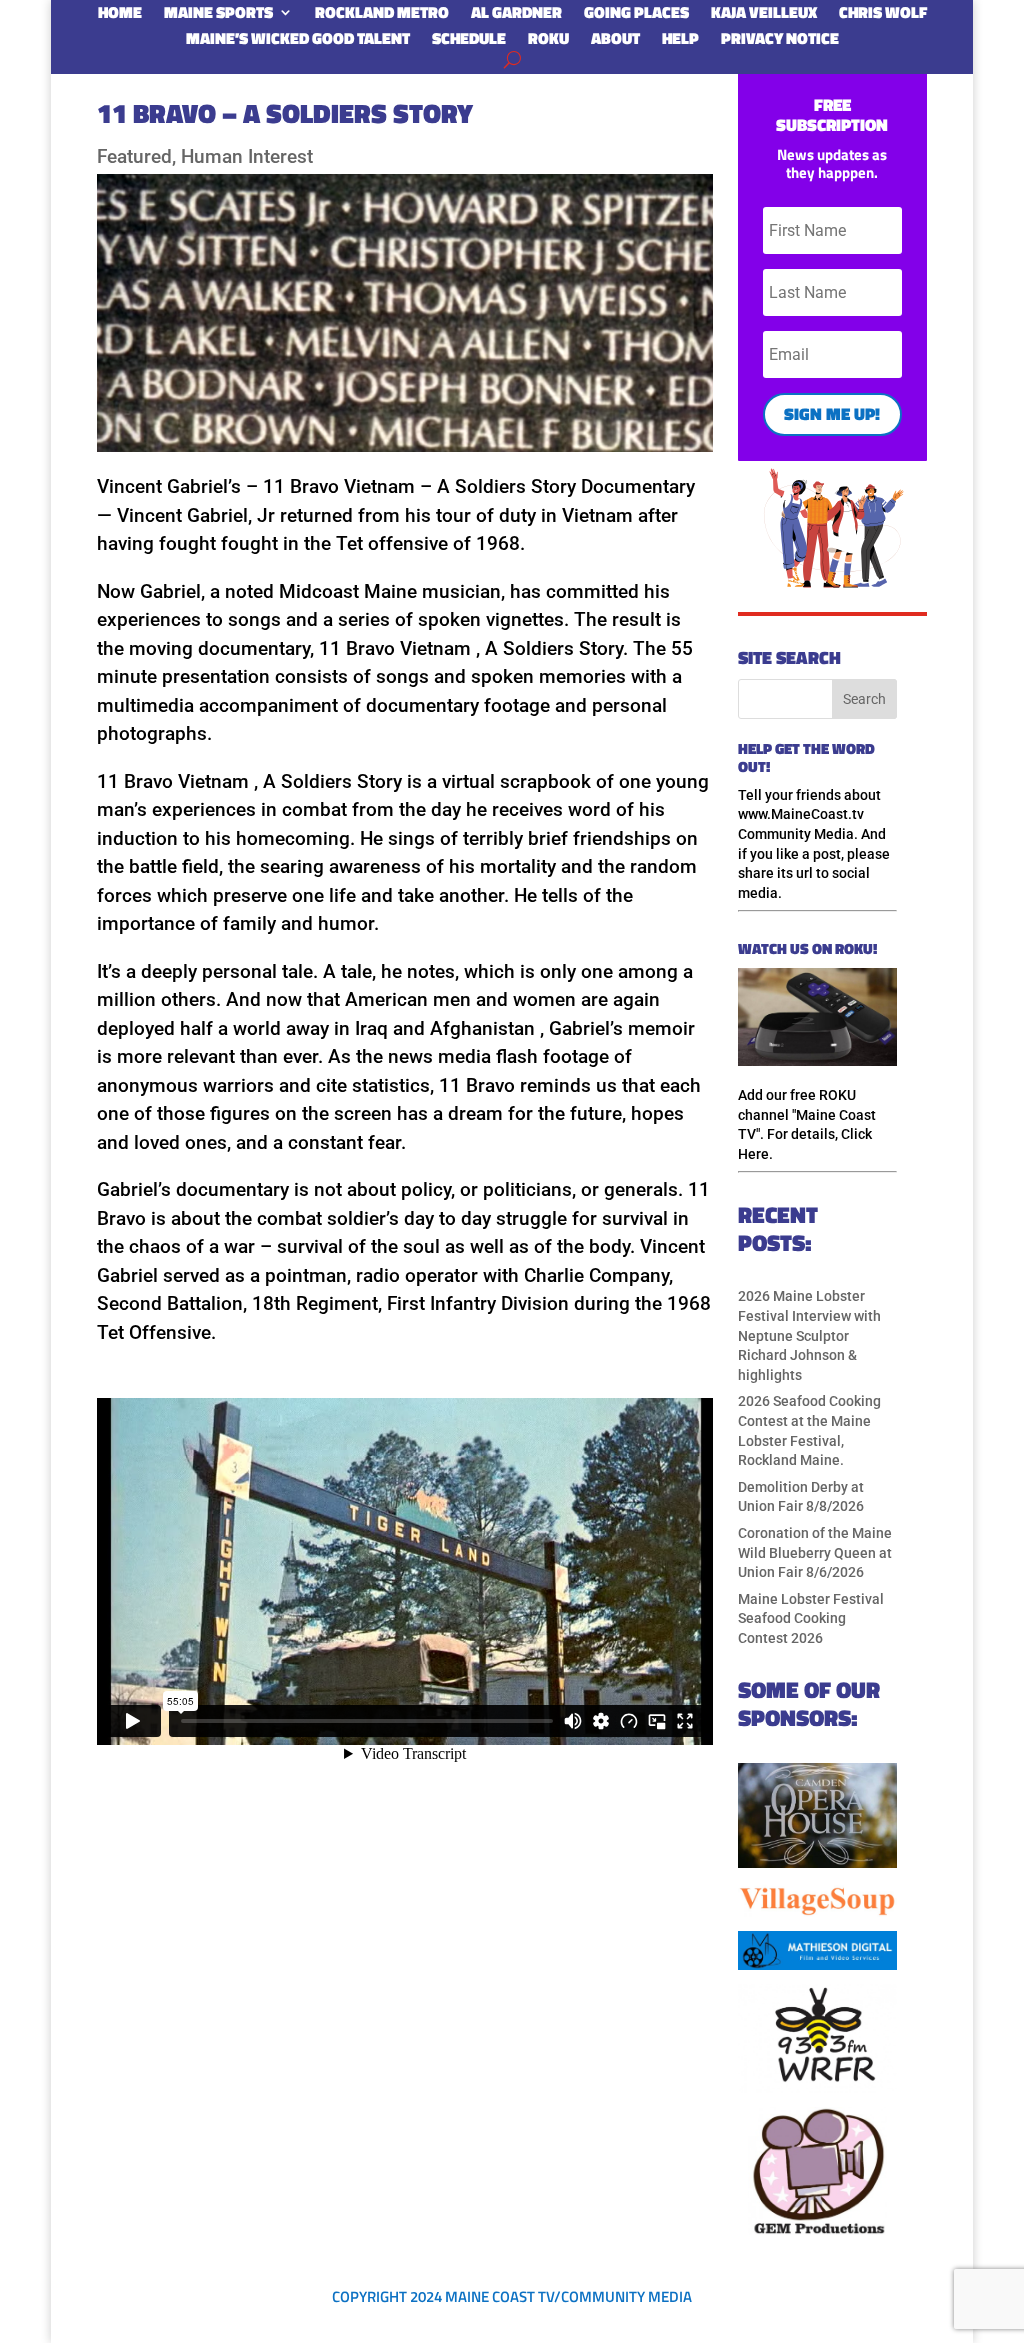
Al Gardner (516, 16)
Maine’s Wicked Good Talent (298, 42)
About (615, 42)
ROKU (548, 42)
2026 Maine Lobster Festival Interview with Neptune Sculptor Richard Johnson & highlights (809, 1335)
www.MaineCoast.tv (801, 814)
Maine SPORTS (218, 16)
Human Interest (247, 156)
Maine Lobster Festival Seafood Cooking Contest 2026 (811, 1618)
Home (120, 16)
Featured (134, 156)
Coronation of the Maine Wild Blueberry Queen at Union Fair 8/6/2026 (815, 1552)
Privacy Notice (780, 42)
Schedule (469, 42)
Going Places (636, 16)
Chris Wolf (883, 16)
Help (680, 42)
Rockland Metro (382, 16)
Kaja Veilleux (764, 16)
